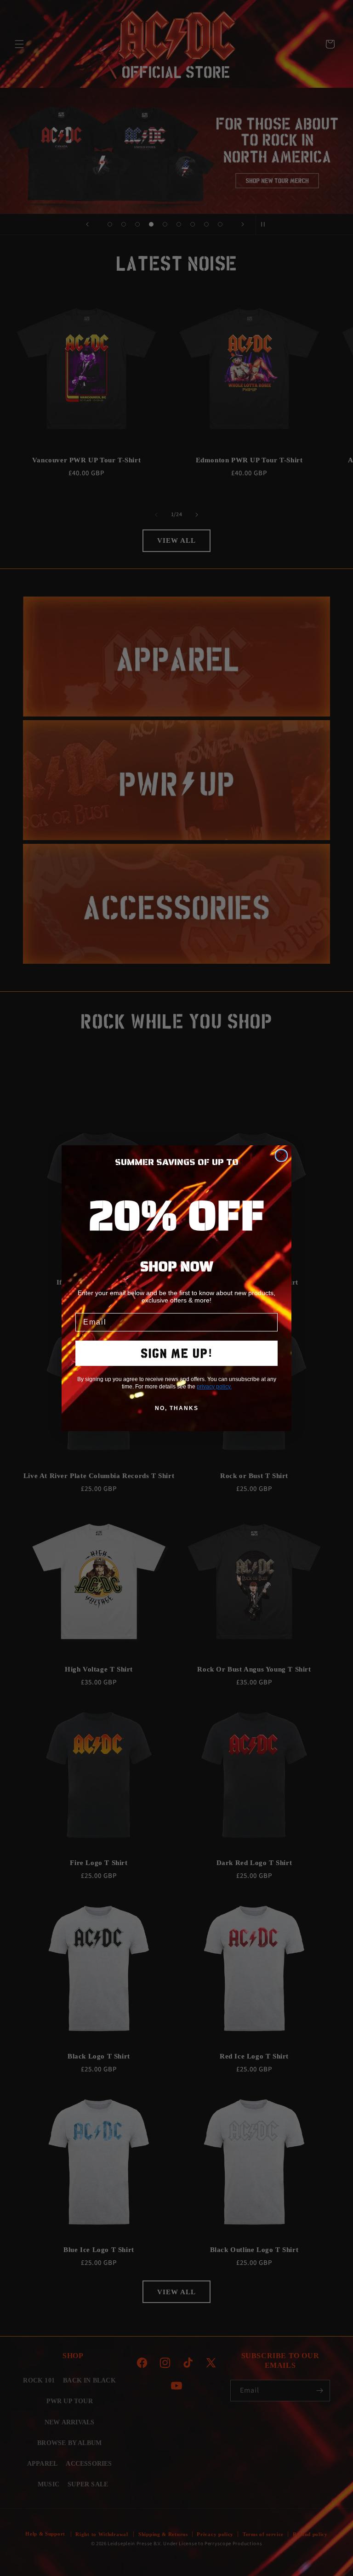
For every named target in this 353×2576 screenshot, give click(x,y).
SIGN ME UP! (177, 1353)
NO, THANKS (177, 1408)
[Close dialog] (281, 1155)
